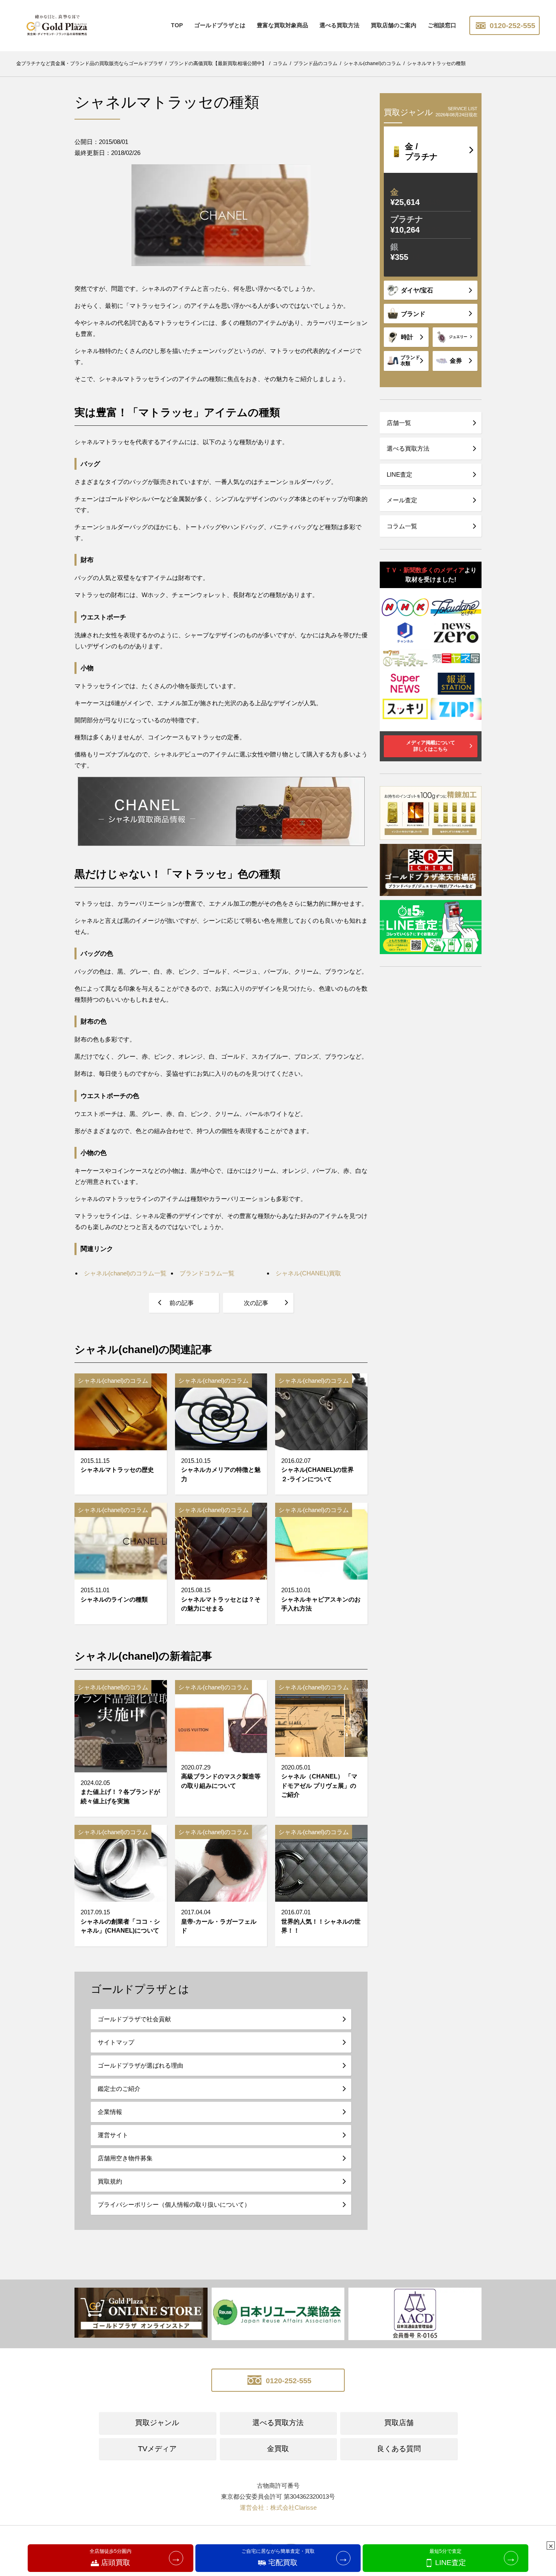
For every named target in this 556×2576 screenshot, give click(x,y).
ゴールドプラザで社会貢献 (134, 2019)
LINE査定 (399, 474)
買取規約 (110, 2181)
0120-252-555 (511, 26)
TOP (177, 25)
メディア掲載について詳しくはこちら (431, 746)
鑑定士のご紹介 (119, 2089)
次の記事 (256, 1303)
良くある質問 (399, 2449)
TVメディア (157, 2449)
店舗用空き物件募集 (125, 2158)
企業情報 (110, 2112)
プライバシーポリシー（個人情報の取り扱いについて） (174, 2204)
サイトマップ (116, 2042)
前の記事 (182, 1303)
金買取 (278, 2449)
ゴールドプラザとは (220, 25)
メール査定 (402, 500)
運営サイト (113, 2135)
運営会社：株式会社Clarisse (278, 2507)
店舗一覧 (399, 423)
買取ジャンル (157, 2423)
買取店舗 (399, 2423)
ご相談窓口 (442, 25)
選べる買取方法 (339, 25)
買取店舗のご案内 (394, 25)
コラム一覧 (402, 526)
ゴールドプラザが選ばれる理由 (140, 2065)
